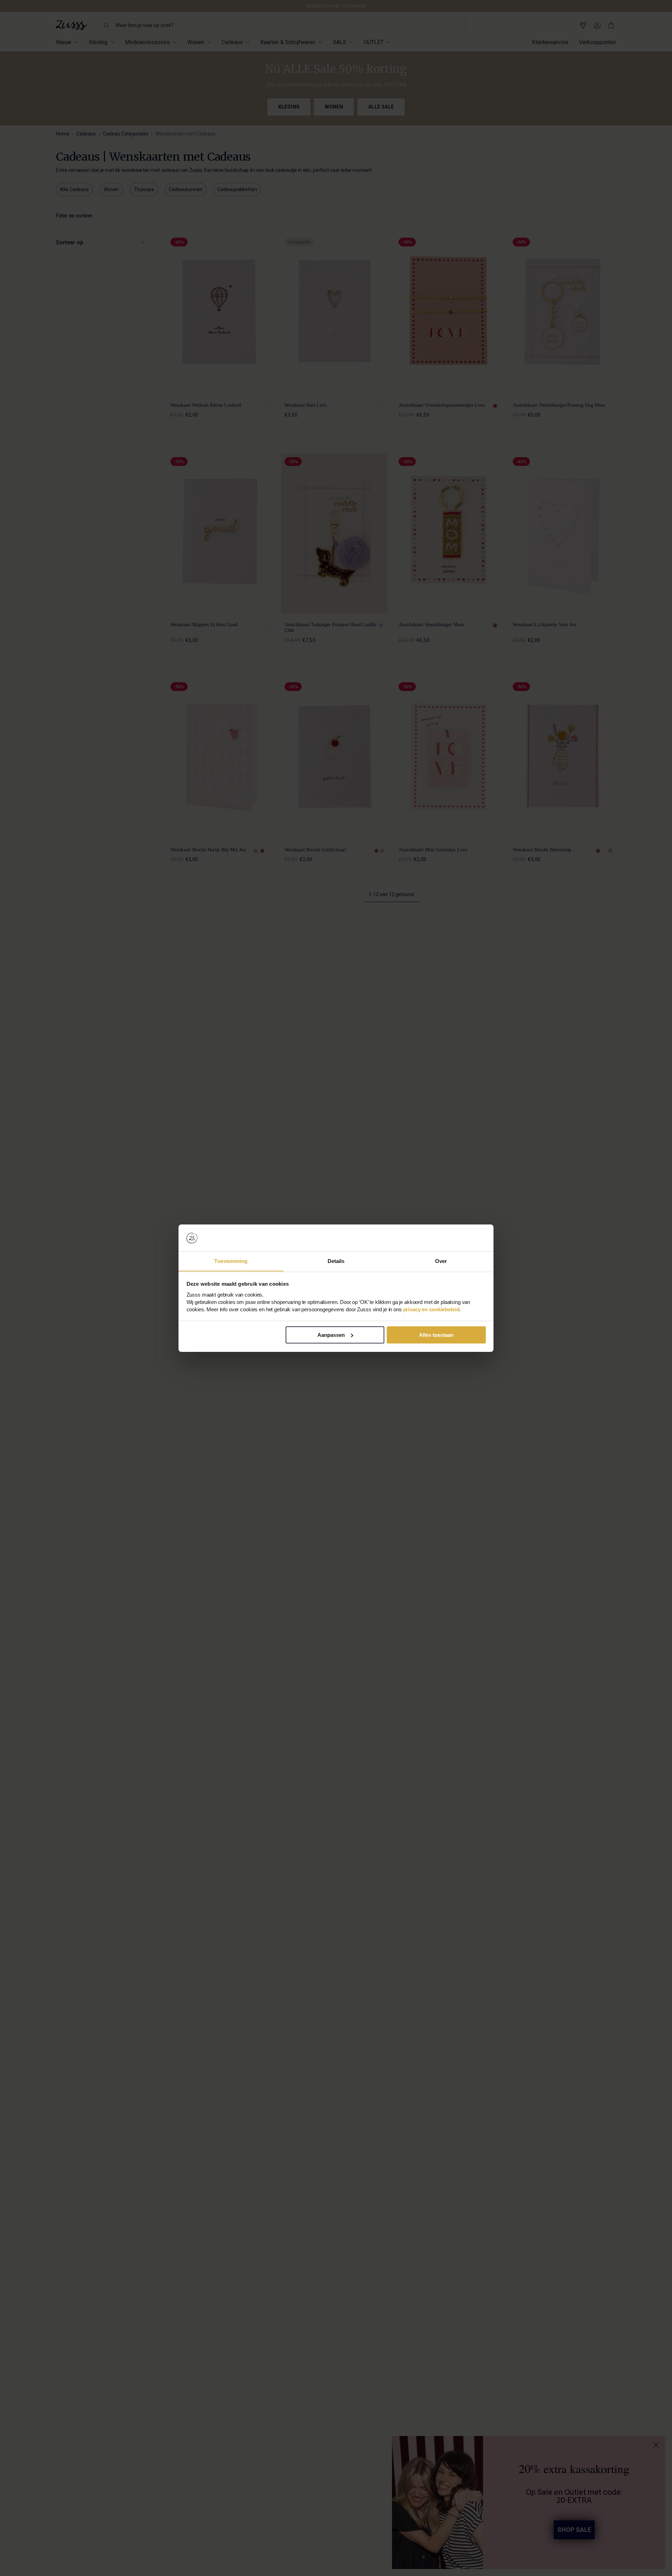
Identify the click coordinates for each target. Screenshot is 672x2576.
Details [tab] (336, 1261)
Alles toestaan (436, 1335)
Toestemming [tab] (231, 1261)
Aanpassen (331, 1335)
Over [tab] (441, 1261)
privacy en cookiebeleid (431, 1309)
